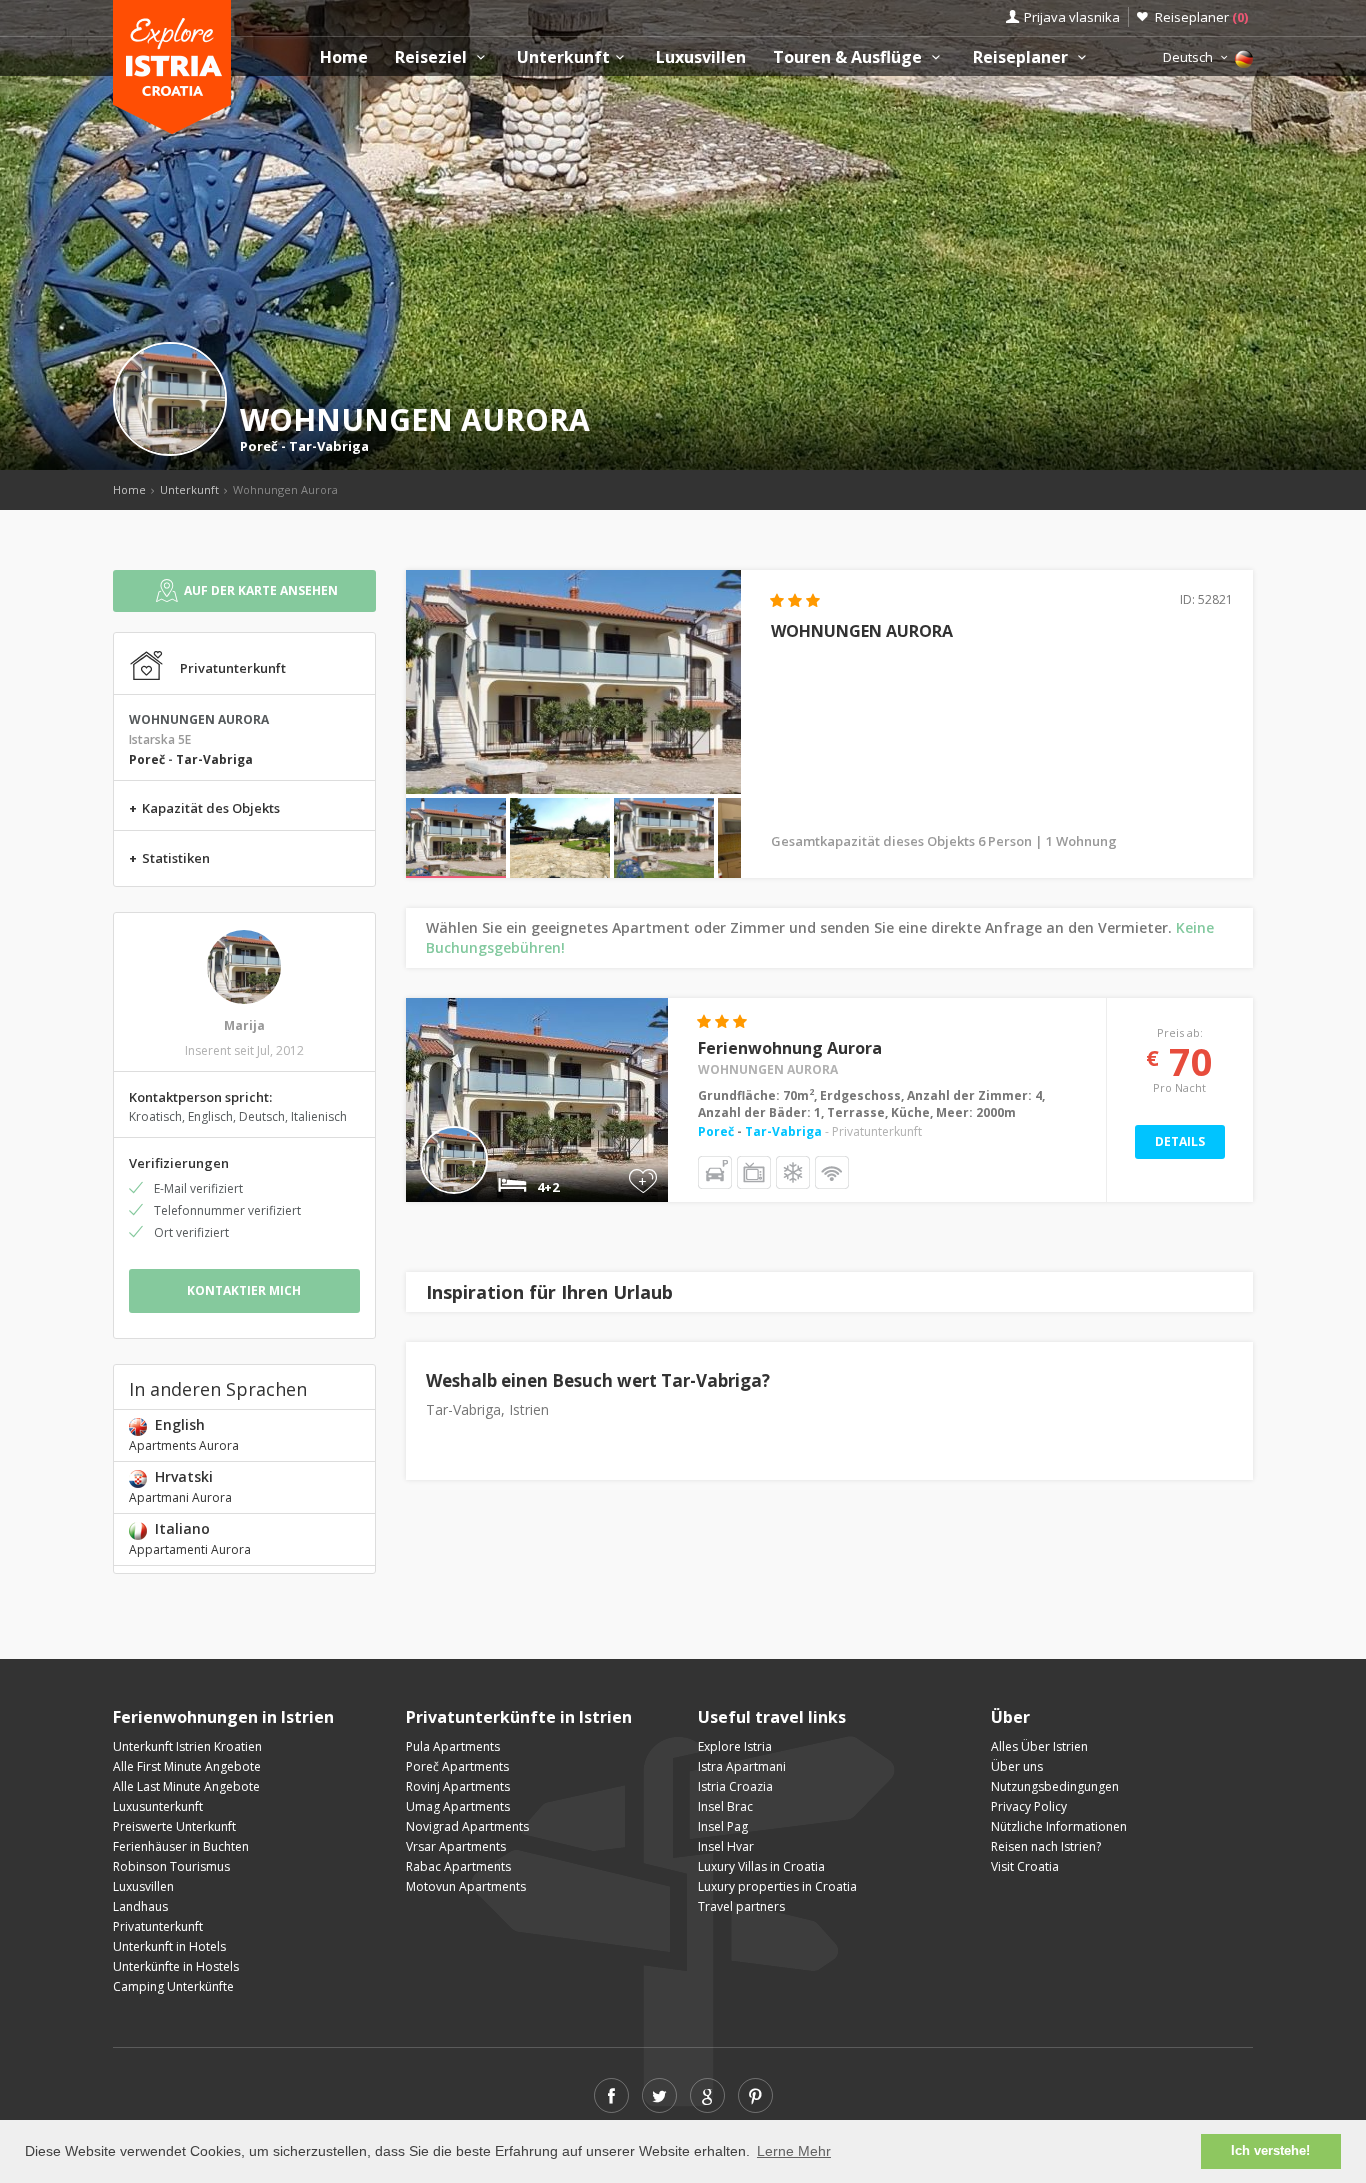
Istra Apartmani (742, 1766)
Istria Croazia (735, 1786)
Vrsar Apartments (456, 1846)
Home (344, 57)
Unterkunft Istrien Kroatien (187, 1746)
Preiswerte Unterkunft (174, 1826)
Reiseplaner (1201, 17)
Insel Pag (723, 1826)
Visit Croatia (1025, 1866)
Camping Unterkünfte (173, 1986)
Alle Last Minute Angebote (186, 1786)
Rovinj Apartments (458, 1786)
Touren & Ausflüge (849, 57)
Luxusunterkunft (158, 1806)
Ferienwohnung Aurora (790, 1048)
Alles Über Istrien (1039, 1746)
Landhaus (140, 1906)
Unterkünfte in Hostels (176, 1966)
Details (1180, 1141)
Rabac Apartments (458, 1866)
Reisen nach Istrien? (1046, 1846)
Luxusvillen (701, 57)
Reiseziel (433, 57)
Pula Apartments (453, 1746)
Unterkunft (563, 57)
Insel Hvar (726, 1846)
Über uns (1017, 1766)
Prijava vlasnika (1072, 17)
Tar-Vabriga (329, 446)
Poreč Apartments (457, 1766)
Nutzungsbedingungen (1055, 1786)
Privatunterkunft (158, 1926)
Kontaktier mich (244, 1290)
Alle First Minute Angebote (187, 1766)
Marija (244, 1025)
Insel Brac (725, 1806)
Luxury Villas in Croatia (761, 1866)
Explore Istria (735, 1746)
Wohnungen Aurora (768, 1069)
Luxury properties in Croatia (777, 1886)
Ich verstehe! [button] (1270, 2151)
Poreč (259, 446)
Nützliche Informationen (1059, 1826)
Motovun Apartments (466, 1886)
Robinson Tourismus (171, 1866)
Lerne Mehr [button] (794, 2151)
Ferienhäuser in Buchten (181, 1846)
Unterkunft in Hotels (169, 1946)
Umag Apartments (458, 1806)
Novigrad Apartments (467, 1826)
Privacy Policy (1029, 1806)
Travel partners (741, 1906)
